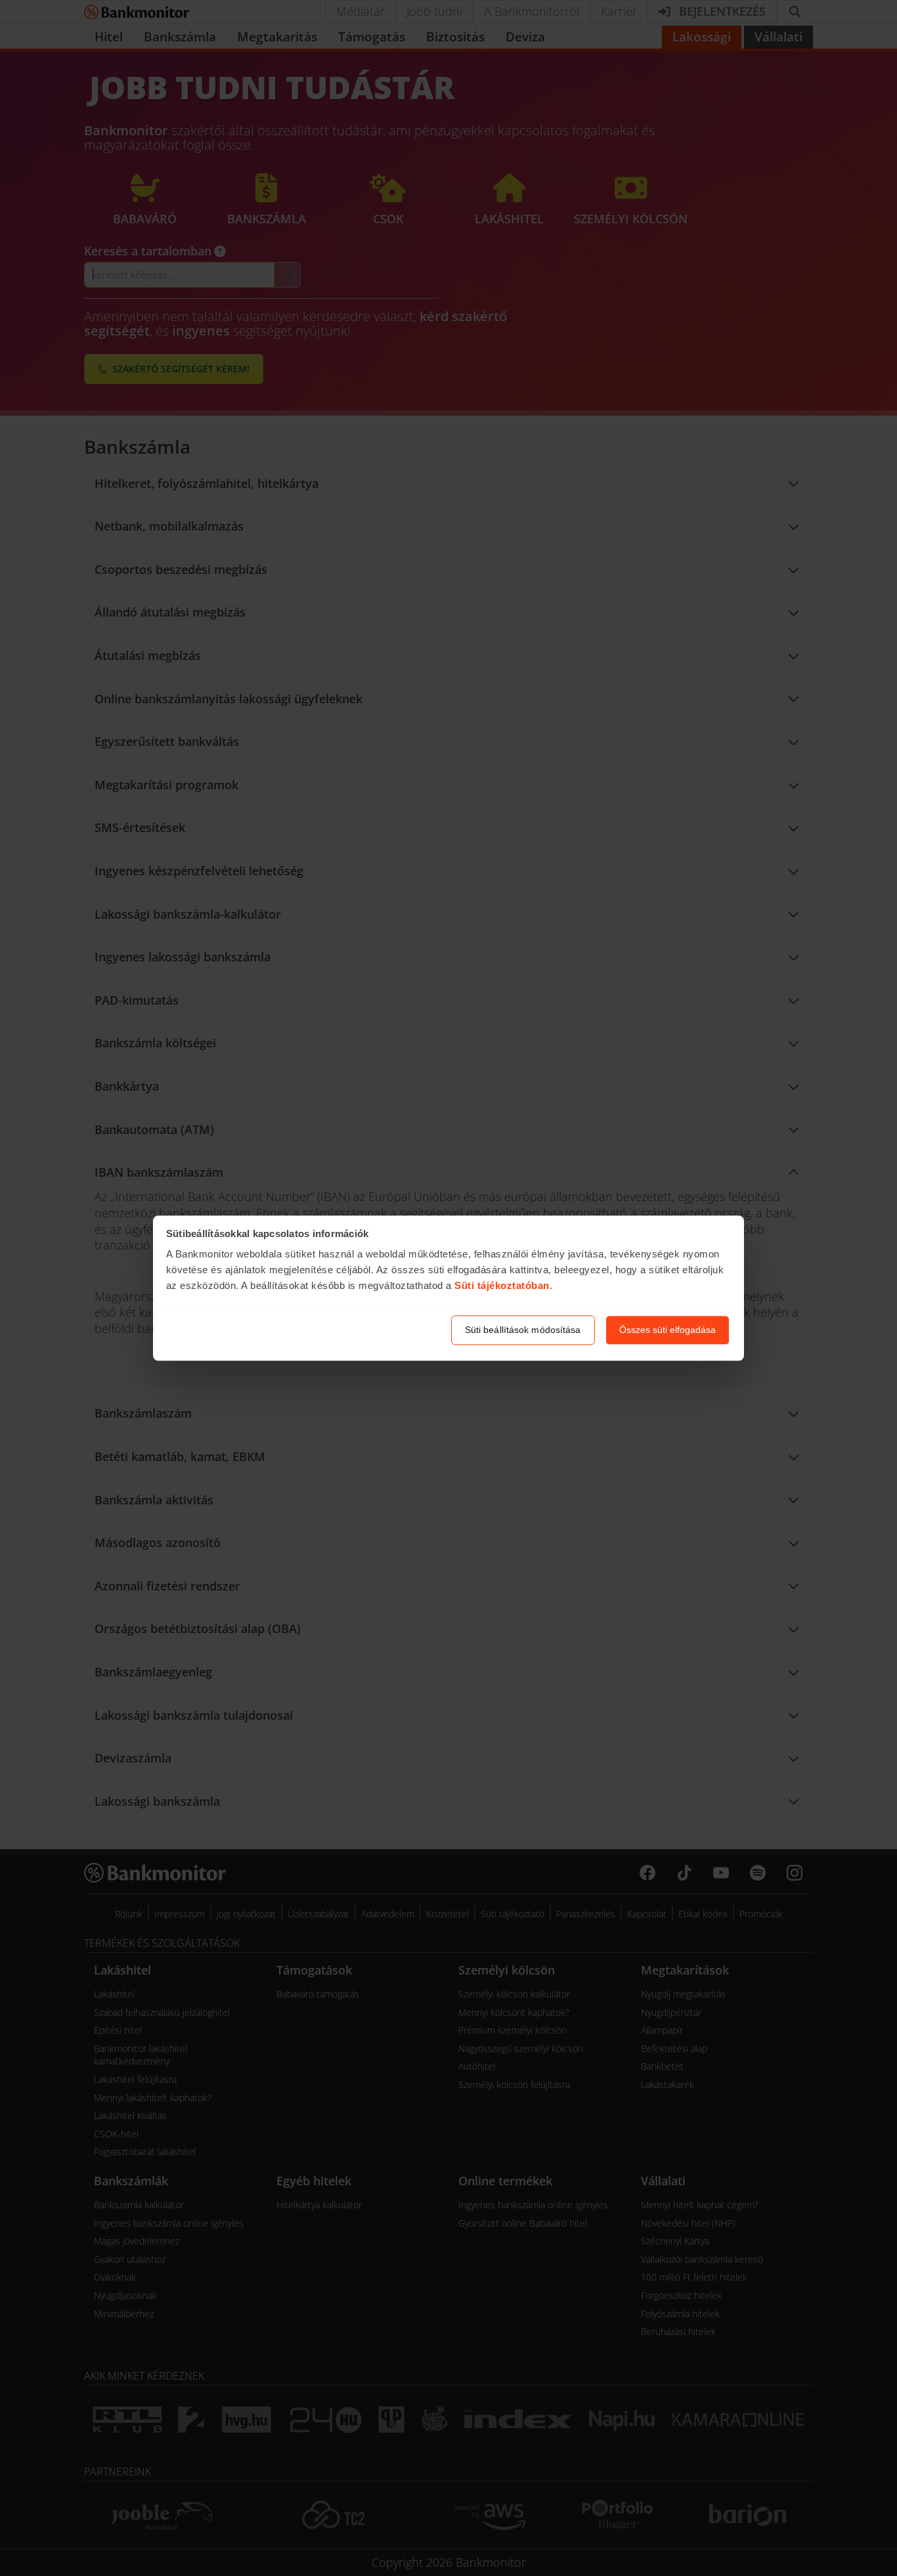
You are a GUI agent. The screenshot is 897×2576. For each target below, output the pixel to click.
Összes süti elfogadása (667, 1330)
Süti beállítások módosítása (523, 1330)
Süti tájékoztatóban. (503, 1286)
